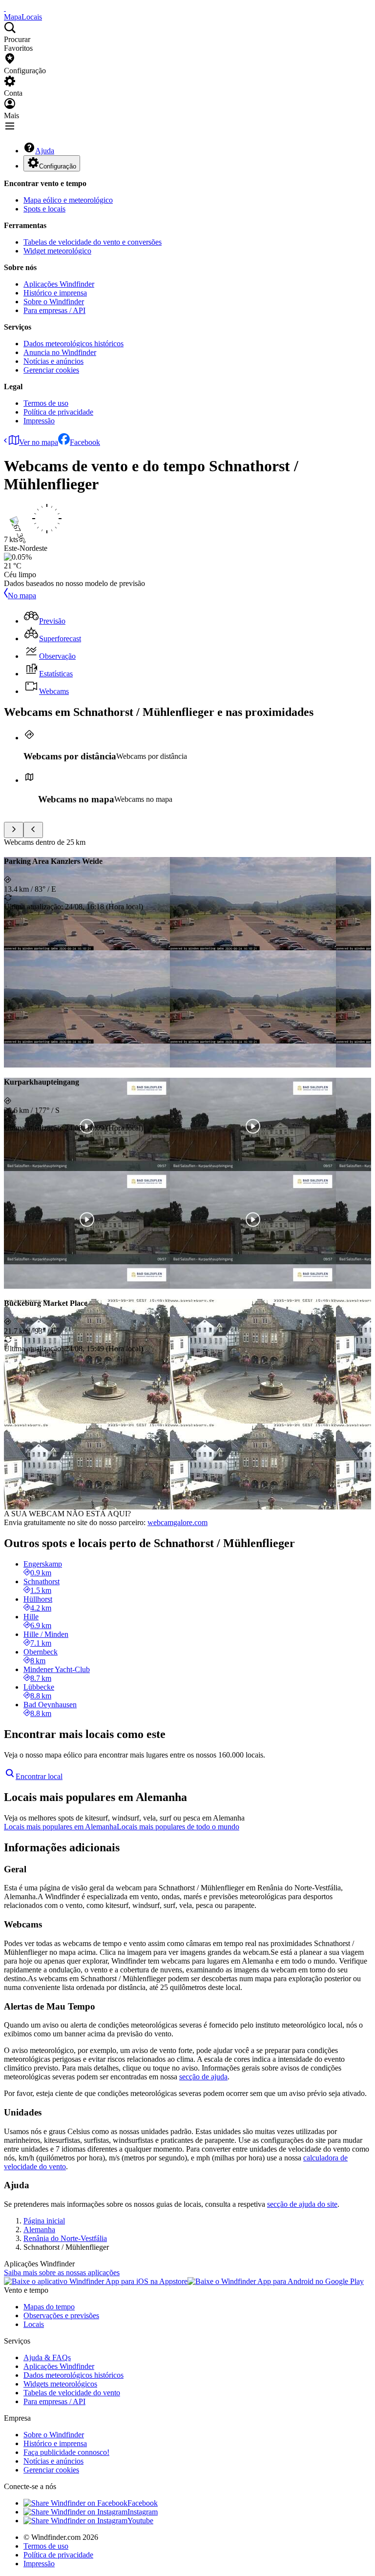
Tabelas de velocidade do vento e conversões (93, 242)
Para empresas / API (54, 310)
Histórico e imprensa (55, 293)
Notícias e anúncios (53, 361)
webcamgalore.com (177, 1522)
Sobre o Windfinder (54, 302)
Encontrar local (39, 1776)
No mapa (22, 596)
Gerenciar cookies (51, 370)
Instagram (143, 2512)
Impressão (39, 421)
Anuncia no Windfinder (60, 352)
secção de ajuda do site (302, 2204)
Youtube (140, 2521)
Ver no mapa (39, 442)
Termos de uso (46, 403)
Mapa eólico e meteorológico (68, 200)
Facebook (85, 442)
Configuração (58, 166)
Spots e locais (44, 209)
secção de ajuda (203, 2077)
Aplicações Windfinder (59, 284)
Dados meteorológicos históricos (73, 344)
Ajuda (45, 151)
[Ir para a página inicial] (5, 8)
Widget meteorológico (57, 251)
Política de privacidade (58, 412)
